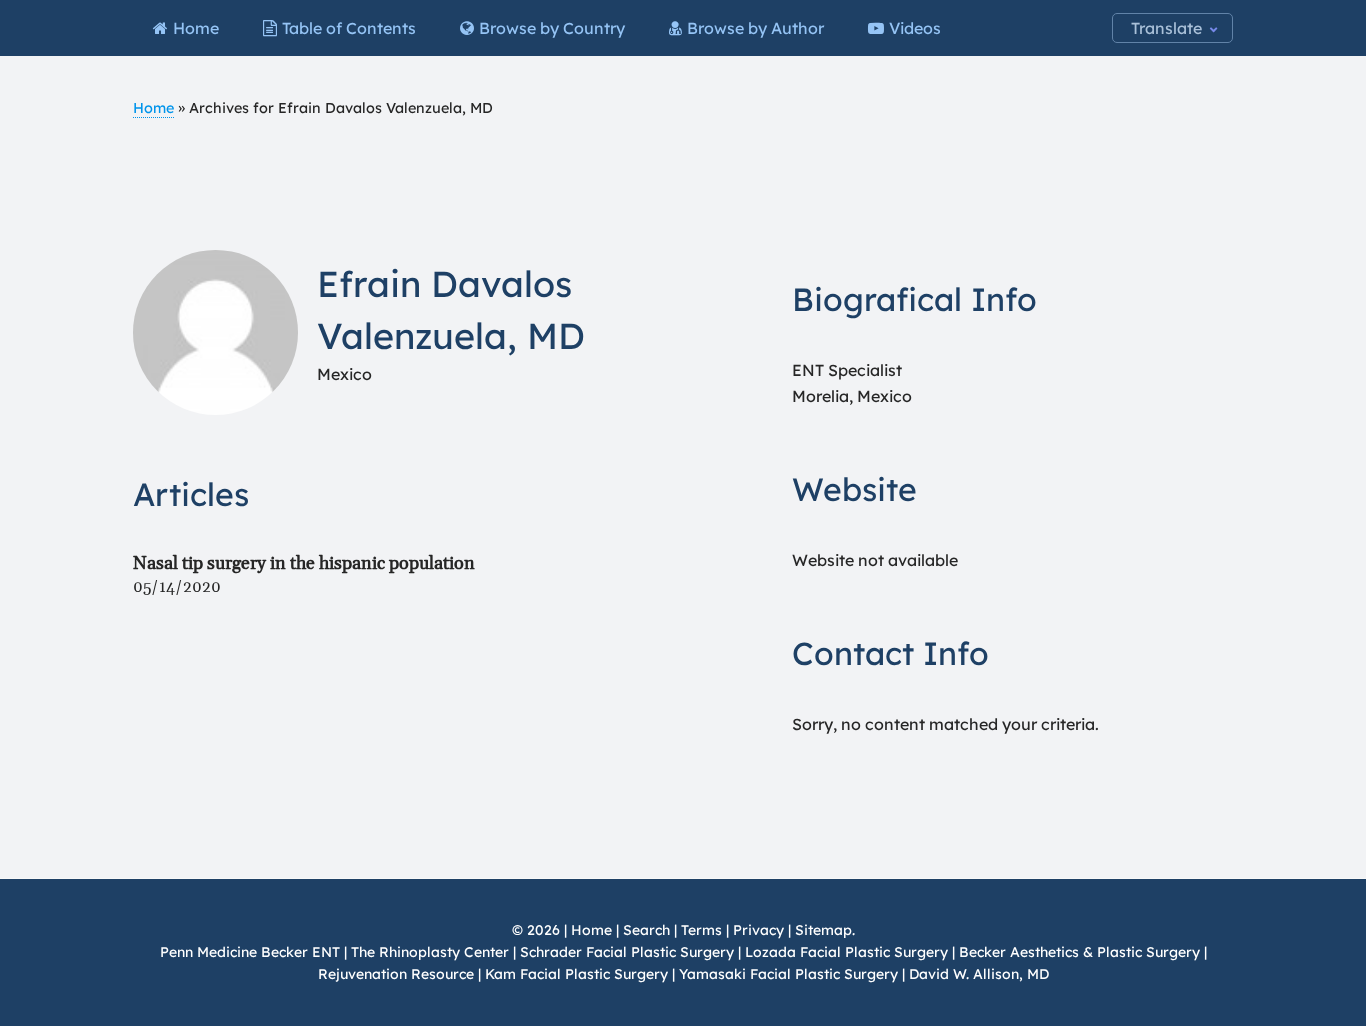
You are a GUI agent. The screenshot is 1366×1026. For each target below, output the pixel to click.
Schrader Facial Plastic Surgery (627, 952)
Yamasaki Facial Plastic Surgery (788, 974)
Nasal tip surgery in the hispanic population (304, 563)
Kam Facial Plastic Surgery (576, 974)
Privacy (758, 930)
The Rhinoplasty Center (430, 952)
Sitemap (823, 930)
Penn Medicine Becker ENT (250, 952)
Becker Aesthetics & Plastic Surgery (1081, 952)
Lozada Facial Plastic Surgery (846, 952)
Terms (701, 930)
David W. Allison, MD (979, 974)
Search (646, 930)
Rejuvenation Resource (398, 974)
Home (153, 108)
